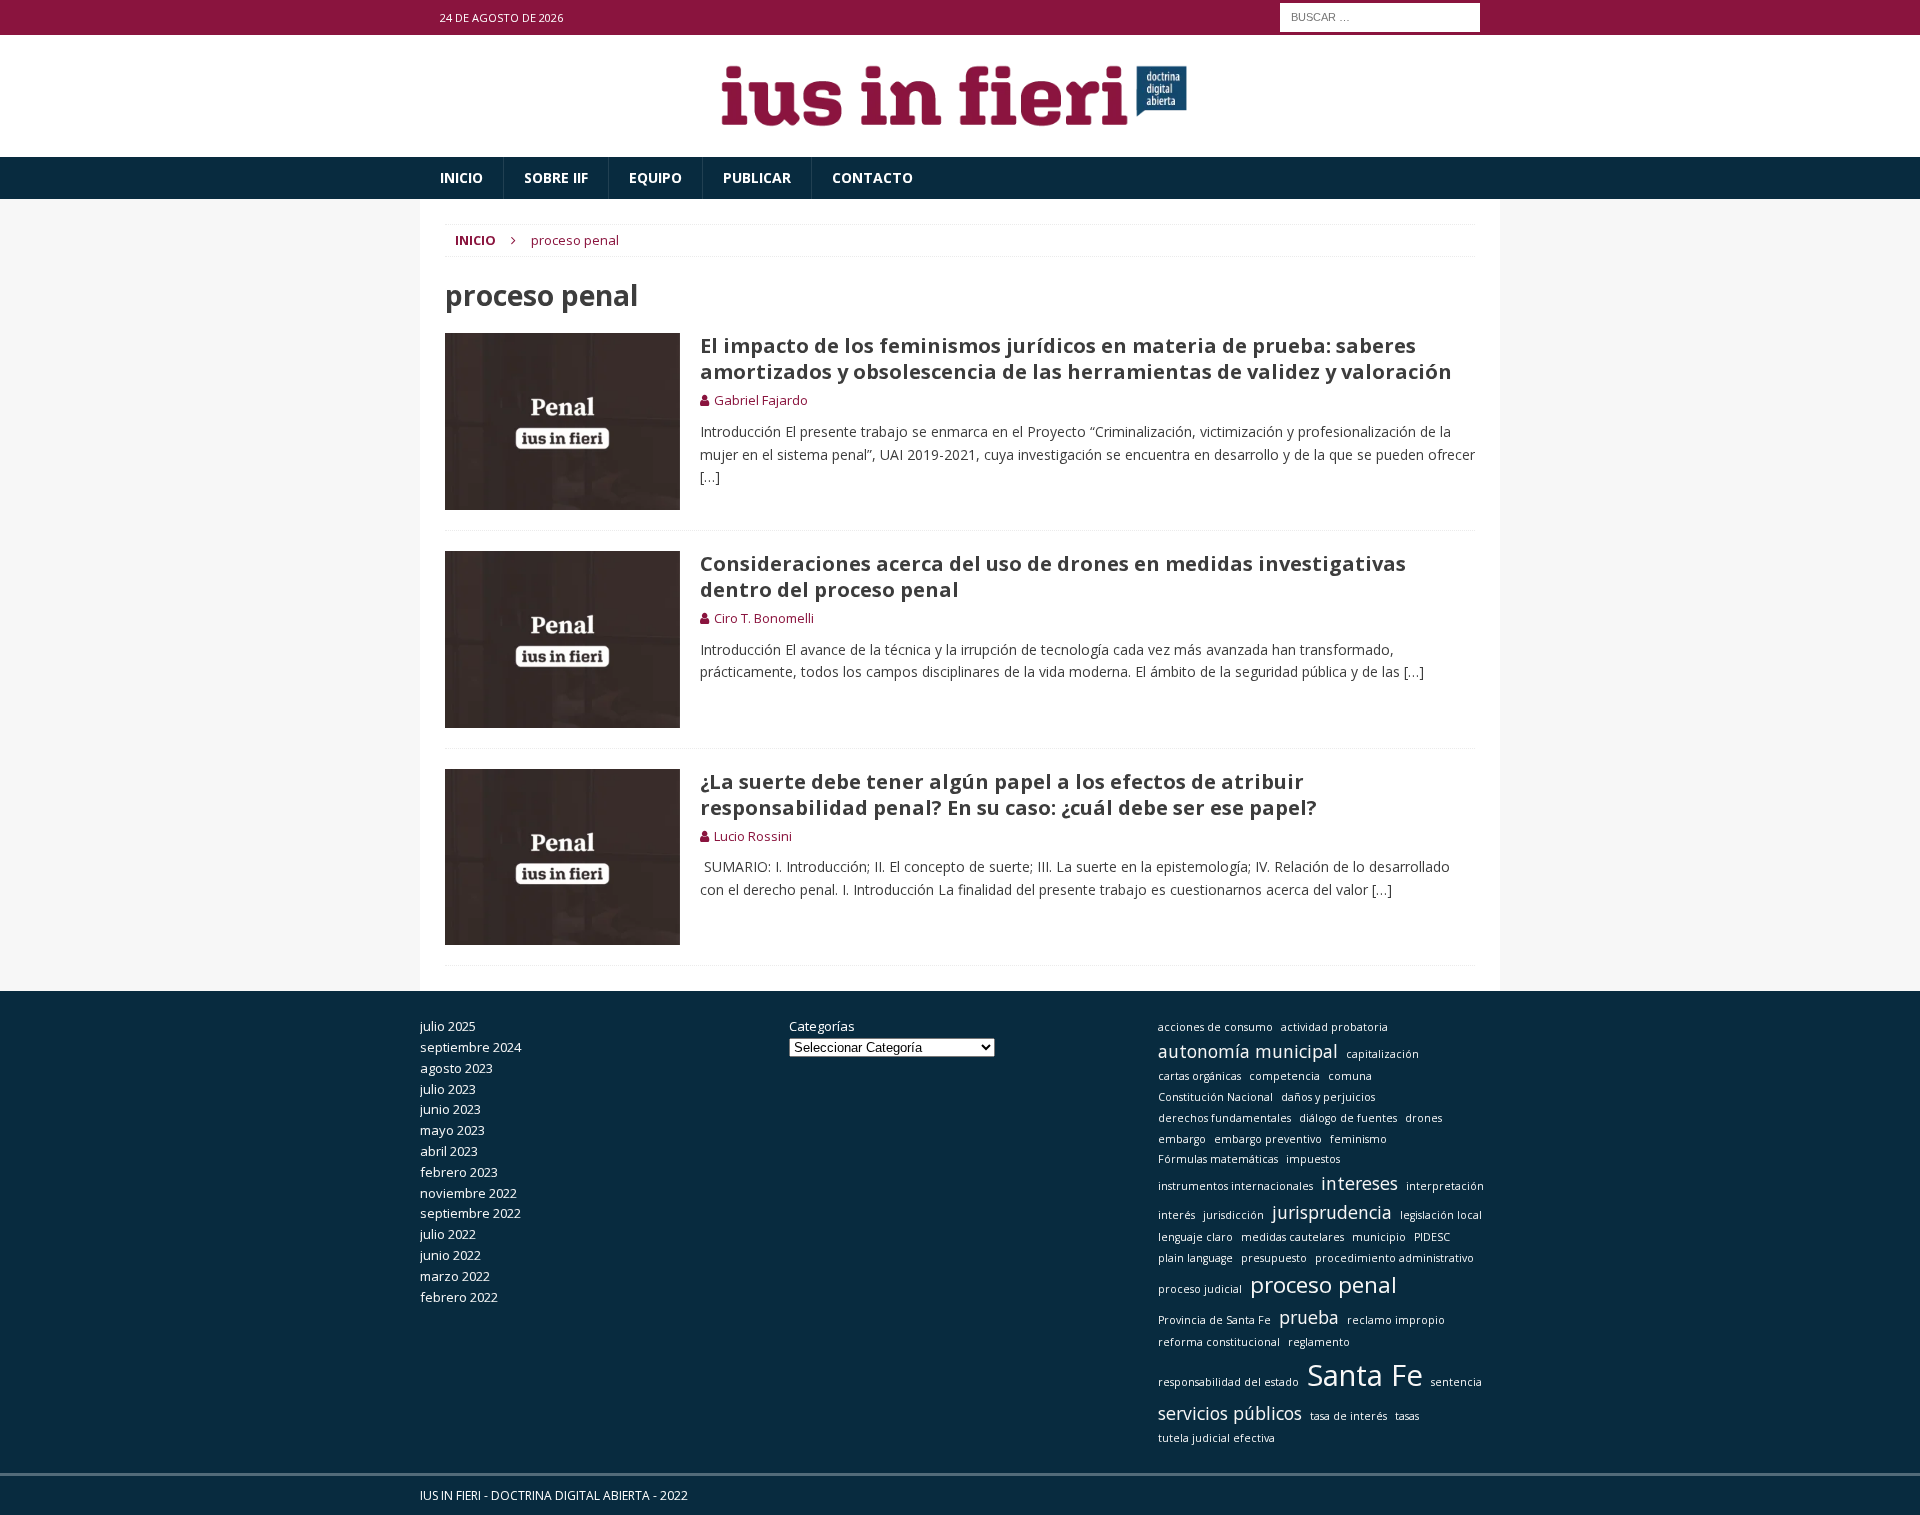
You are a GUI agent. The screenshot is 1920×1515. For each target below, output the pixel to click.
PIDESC (1432, 1237)
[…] (710, 476)
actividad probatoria (1334, 1027)
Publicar (757, 177)
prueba (1309, 1317)
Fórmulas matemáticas (1218, 1159)
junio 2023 (450, 1109)
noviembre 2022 (468, 1193)
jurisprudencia (1332, 1212)
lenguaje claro (1195, 1237)
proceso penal (1323, 1284)
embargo (1182, 1139)
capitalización (1382, 1054)
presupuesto (1274, 1258)
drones (1423, 1118)
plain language (1195, 1258)
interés (1176, 1215)
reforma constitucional (1219, 1342)
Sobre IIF (556, 177)
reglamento (1319, 1342)
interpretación (1445, 1186)
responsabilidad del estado (1228, 1382)
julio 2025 (448, 1026)
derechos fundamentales (1224, 1118)
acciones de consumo (1215, 1027)
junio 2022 (450, 1255)
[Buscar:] (1380, 15)
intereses (1359, 1183)
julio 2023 (448, 1089)
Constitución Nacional (1215, 1097)
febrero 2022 (459, 1297)
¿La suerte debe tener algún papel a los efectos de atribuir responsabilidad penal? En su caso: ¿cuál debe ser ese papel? (1008, 794)
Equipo (655, 177)
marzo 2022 (455, 1276)
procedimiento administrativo (1394, 1258)
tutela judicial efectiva (1216, 1438)
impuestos (1313, 1159)
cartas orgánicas (1199, 1076)
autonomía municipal (1248, 1051)
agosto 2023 (456, 1068)
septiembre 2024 (470, 1047)
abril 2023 (449, 1151)
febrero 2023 (459, 1172)
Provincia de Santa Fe (1214, 1320)
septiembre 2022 (470, 1213)
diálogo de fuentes (1348, 1118)
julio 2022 (448, 1234)
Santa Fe (1365, 1375)
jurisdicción (1233, 1215)
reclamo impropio (1396, 1320)
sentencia (1456, 1382)
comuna (1350, 1076)
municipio (1379, 1237)
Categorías (822, 1026)
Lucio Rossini (753, 836)
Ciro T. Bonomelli (764, 618)
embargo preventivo (1268, 1139)
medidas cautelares (1292, 1237)
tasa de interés (1348, 1416)
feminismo (1358, 1139)
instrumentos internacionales (1235, 1186)
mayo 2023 (452, 1130)
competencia (1284, 1076)
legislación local (1441, 1215)
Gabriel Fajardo (761, 400)
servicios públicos (1230, 1413)
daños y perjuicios (1328, 1097)
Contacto (872, 177)
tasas (1407, 1416)
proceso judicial (1200, 1289)
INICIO (461, 177)
